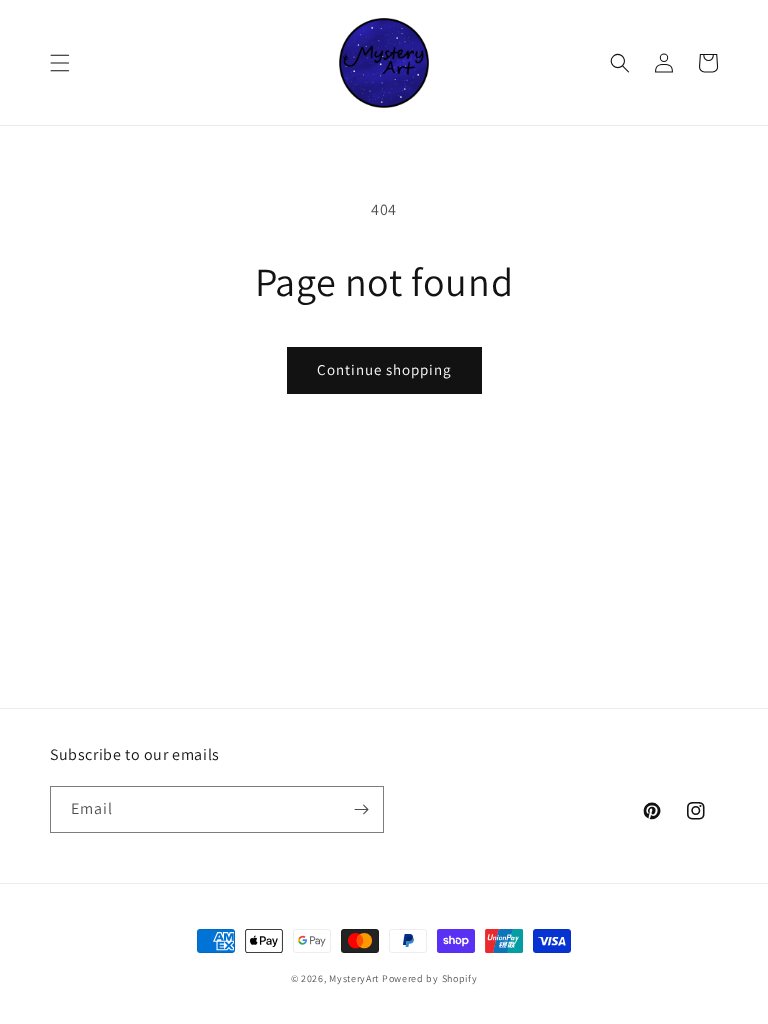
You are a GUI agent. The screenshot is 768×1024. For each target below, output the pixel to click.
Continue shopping (384, 369)
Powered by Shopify (430, 978)
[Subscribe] (361, 809)
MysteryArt (355, 978)
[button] (60, 63)
